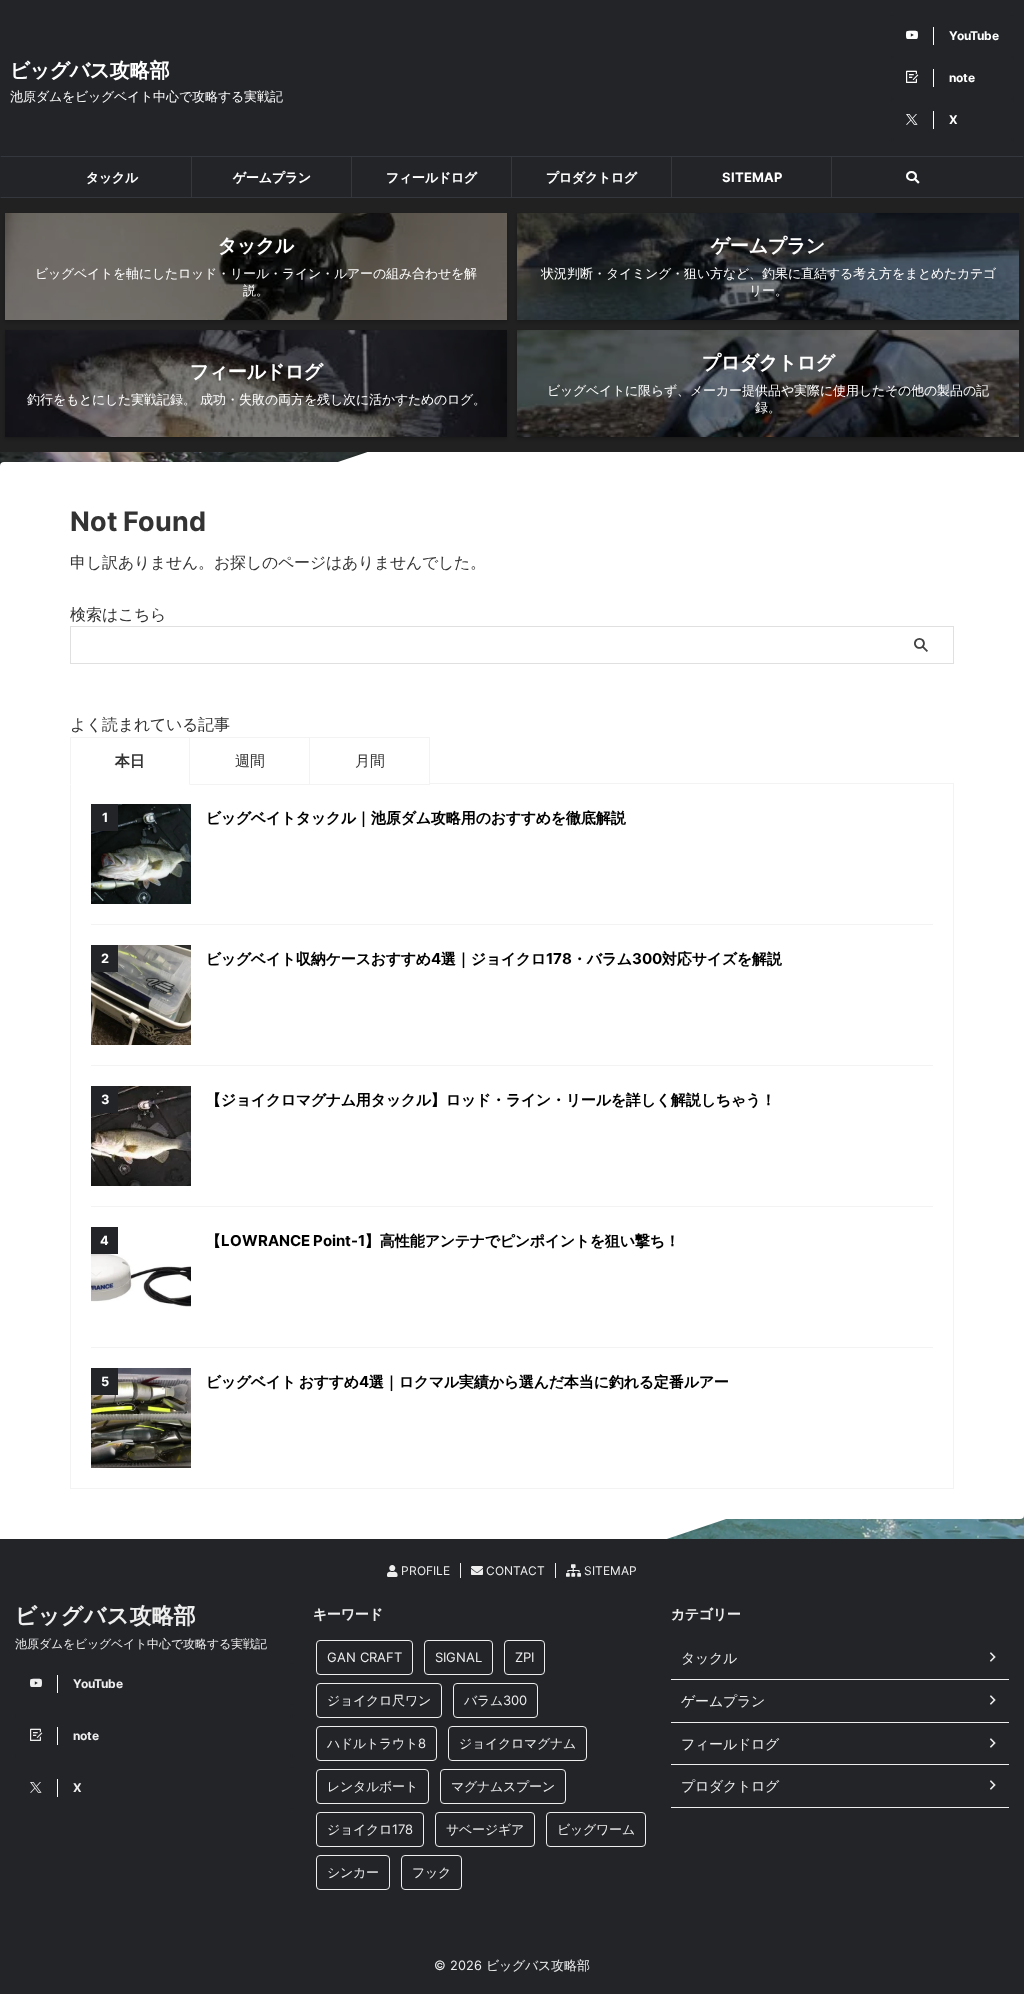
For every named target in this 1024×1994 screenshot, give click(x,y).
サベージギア (485, 1829)
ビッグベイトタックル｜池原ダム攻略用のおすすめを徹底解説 (416, 817)
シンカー (353, 1872)
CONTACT (514, 1570)
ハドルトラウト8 (376, 1743)
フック (431, 1872)
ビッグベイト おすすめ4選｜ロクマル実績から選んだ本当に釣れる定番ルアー (467, 1381)
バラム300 (495, 1700)
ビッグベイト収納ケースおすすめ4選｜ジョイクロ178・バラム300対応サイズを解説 (494, 958)
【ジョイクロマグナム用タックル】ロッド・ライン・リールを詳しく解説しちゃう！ (491, 1099)
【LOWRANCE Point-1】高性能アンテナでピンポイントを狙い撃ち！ (443, 1240)
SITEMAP (752, 177)
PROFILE (424, 1570)
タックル (112, 177)
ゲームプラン (272, 177)
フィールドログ (431, 177)
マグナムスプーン (503, 1786)
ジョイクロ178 (370, 1829)
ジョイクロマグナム (517, 1743)
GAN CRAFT (364, 1657)
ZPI (524, 1657)
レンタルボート (372, 1786)
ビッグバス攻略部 (90, 70)
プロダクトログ (591, 177)
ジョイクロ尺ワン (379, 1700)
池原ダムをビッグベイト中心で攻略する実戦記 (141, 1643)
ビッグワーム (596, 1829)
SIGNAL (458, 1657)
